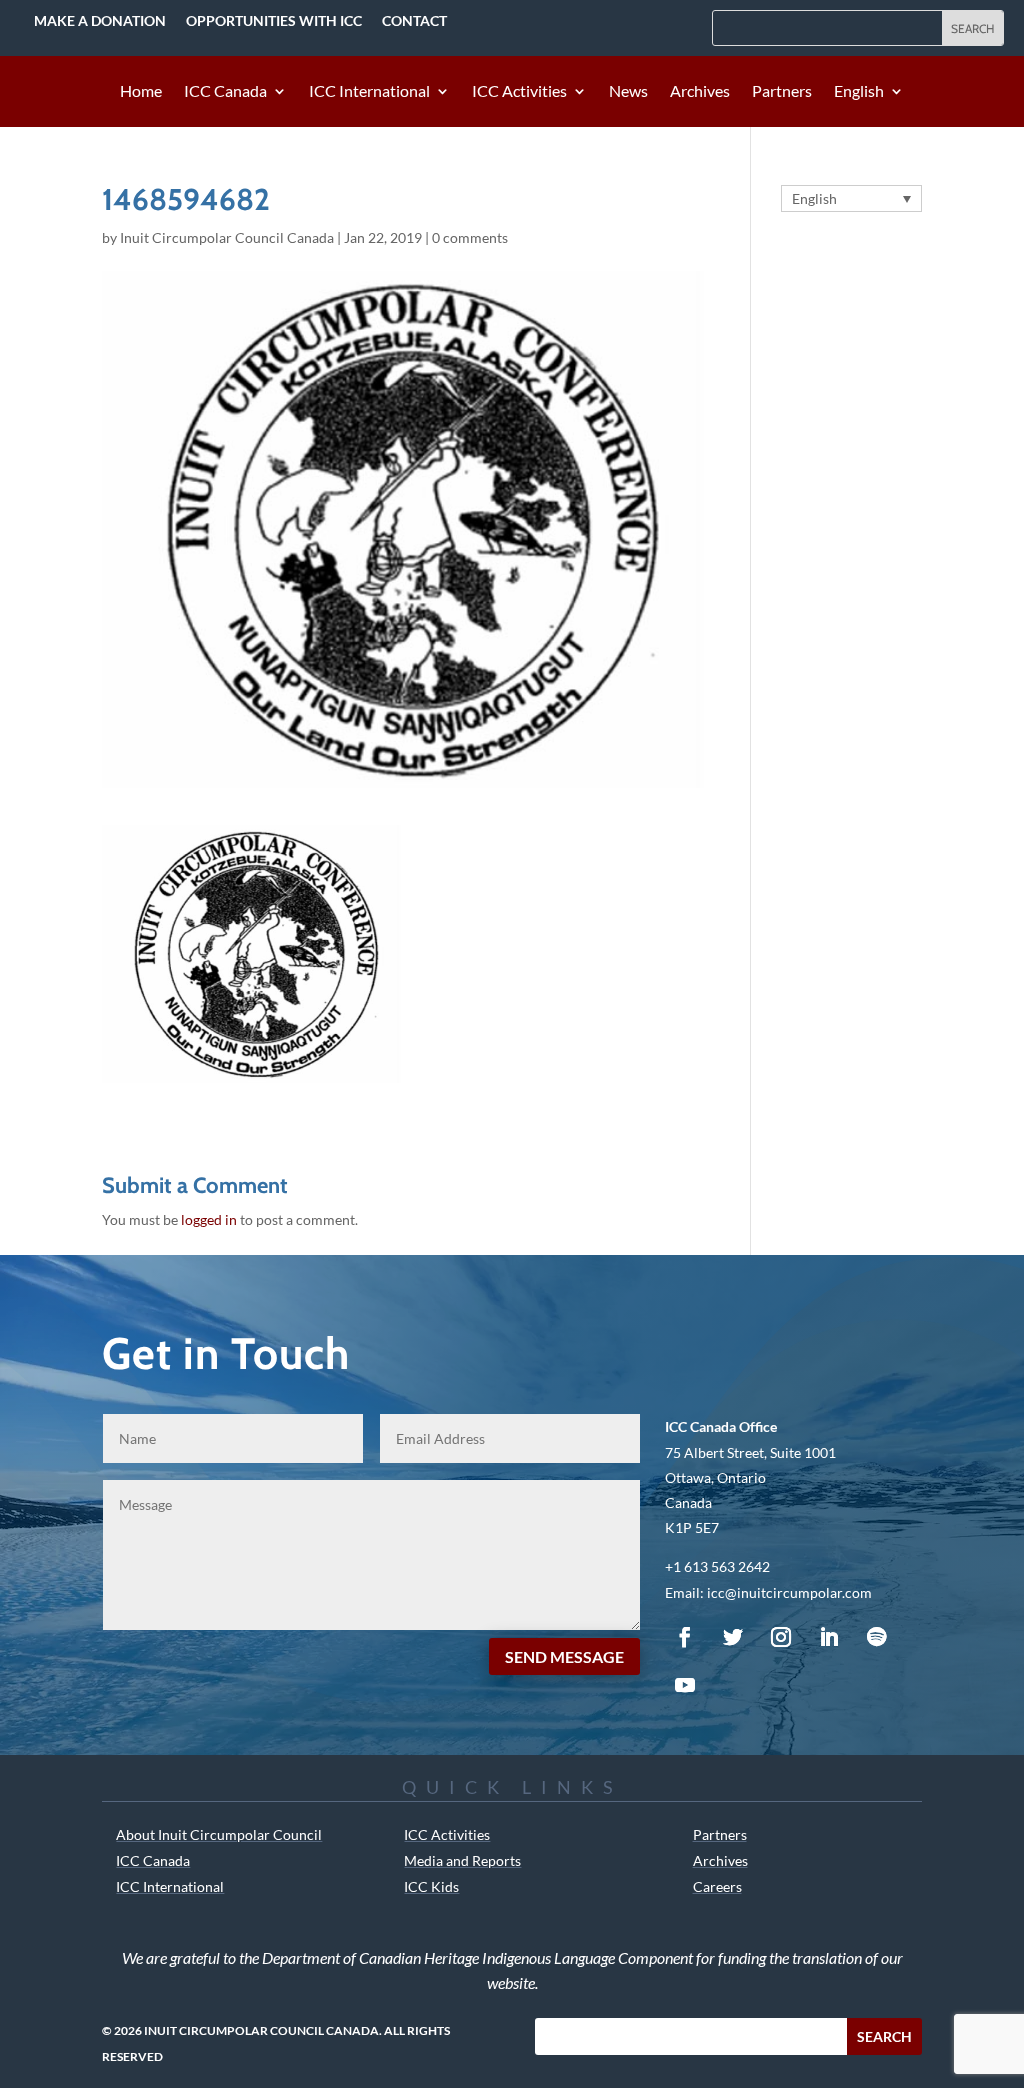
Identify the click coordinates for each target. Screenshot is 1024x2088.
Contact (414, 20)
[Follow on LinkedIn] (829, 1637)
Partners (782, 92)
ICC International (369, 92)
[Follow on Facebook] (685, 1637)
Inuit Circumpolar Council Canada (227, 237)
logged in (209, 1219)
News (628, 92)
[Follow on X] (733, 1637)
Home (141, 92)
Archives (700, 92)
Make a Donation (100, 20)
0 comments (470, 237)
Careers (717, 1886)
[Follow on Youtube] (685, 1685)
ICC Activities (519, 92)
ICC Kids (431, 1886)
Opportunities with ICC (274, 20)
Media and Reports (462, 1860)
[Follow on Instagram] (781, 1637)
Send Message (564, 1656)
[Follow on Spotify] (877, 1637)
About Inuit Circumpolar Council (219, 1834)
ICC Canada (225, 92)
